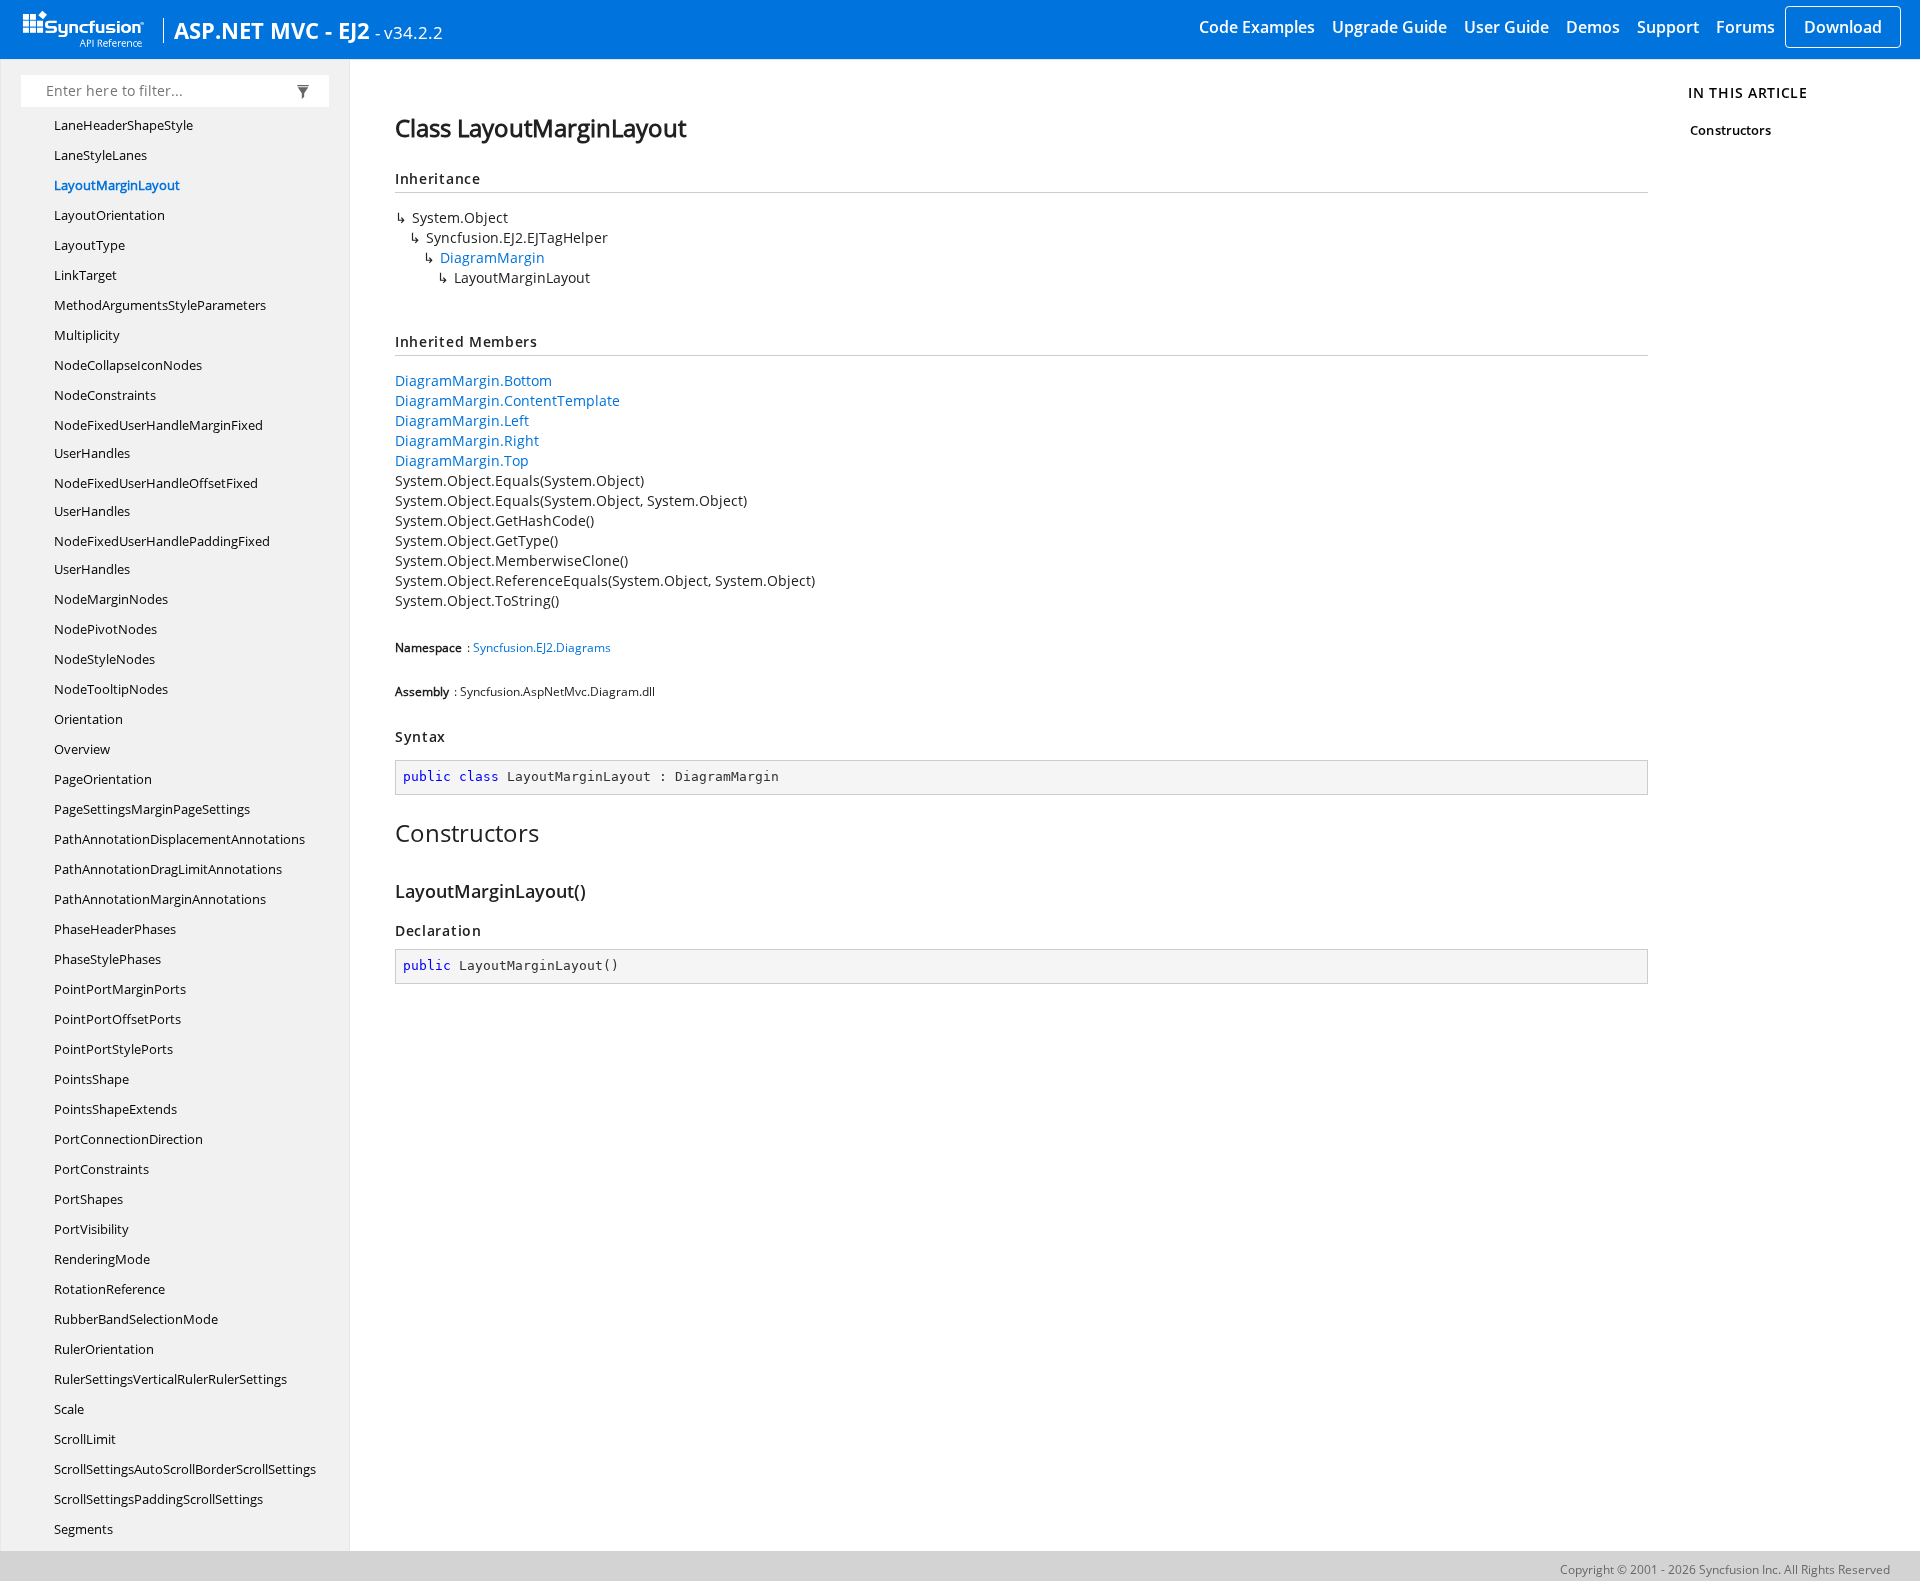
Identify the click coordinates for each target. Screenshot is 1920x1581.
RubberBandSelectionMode (136, 1319)
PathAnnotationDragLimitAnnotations (168, 869)
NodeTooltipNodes (111, 689)
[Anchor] (384, 833)
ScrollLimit (85, 1439)
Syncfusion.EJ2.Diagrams (542, 647)
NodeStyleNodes (104, 659)
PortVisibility (91, 1229)
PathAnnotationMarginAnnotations (160, 899)
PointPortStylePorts (113, 1049)
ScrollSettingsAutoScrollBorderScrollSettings (185, 1469)
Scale (69, 1409)
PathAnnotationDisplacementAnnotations (179, 839)
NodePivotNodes (105, 629)
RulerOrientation (104, 1349)
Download (1843, 27)
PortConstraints (101, 1169)
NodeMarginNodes (111, 599)
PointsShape (91, 1079)
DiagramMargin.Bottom (473, 380)
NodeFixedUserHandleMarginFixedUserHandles (158, 439)
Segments (83, 1529)
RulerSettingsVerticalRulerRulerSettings (170, 1379)
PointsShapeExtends (115, 1109)
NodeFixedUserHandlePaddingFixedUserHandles (162, 555)
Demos (1593, 27)
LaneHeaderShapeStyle (123, 125)
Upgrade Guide (1389, 27)
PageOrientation (103, 779)
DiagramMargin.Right (467, 440)
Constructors (1730, 130)
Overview (82, 749)
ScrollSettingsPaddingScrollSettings (158, 1499)
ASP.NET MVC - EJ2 (272, 30)
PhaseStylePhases (107, 959)
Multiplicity (87, 335)
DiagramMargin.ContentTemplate (507, 400)
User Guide (1506, 27)
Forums (1745, 27)
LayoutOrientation (109, 215)
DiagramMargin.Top (462, 460)
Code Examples (1257, 27)
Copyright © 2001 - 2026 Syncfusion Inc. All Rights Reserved (1725, 1569)
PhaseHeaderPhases (115, 929)
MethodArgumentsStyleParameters (160, 305)
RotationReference (109, 1289)
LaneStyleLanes (100, 155)
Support (1668, 27)
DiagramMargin (492, 257)
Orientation (88, 719)
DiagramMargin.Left (462, 420)
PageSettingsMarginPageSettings (152, 809)
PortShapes (88, 1199)
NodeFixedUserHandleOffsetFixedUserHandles (156, 497)
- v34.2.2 (409, 32)
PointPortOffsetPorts (117, 1019)
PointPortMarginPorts (120, 989)
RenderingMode (102, 1259)
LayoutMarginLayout (117, 185)
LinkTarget (85, 275)
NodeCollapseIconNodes (128, 365)
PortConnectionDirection (128, 1139)
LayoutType (89, 245)
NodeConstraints (105, 395)
